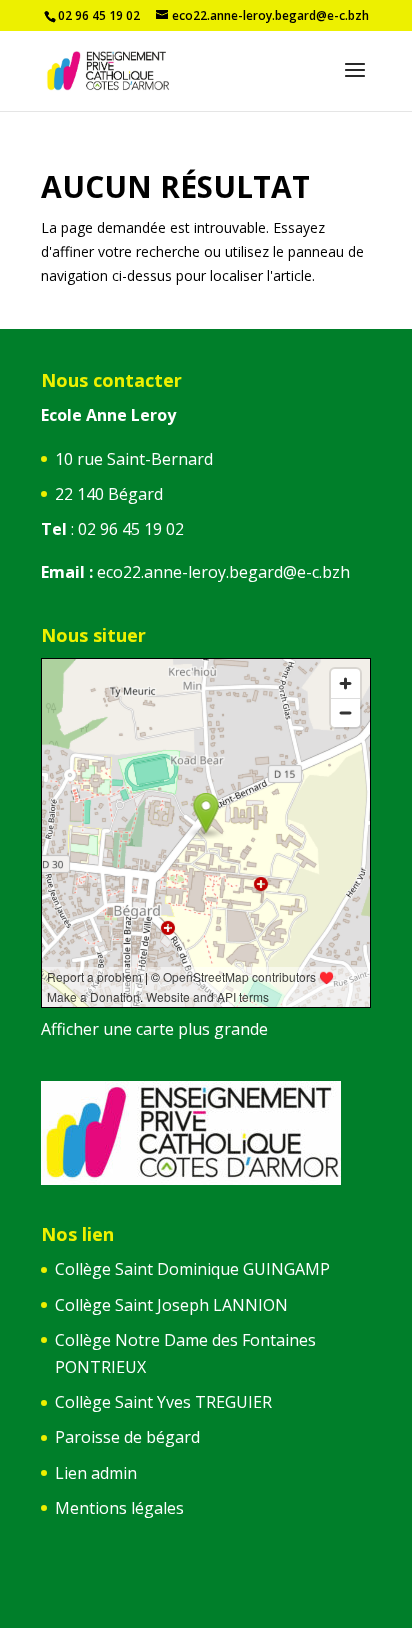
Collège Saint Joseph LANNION (171, 1305)
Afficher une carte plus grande (154, 1029)
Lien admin (96, 1473)
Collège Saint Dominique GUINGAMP (192, 1269)
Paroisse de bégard (127, 1437)
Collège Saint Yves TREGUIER (163, 1402)
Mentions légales (119, 1508)
